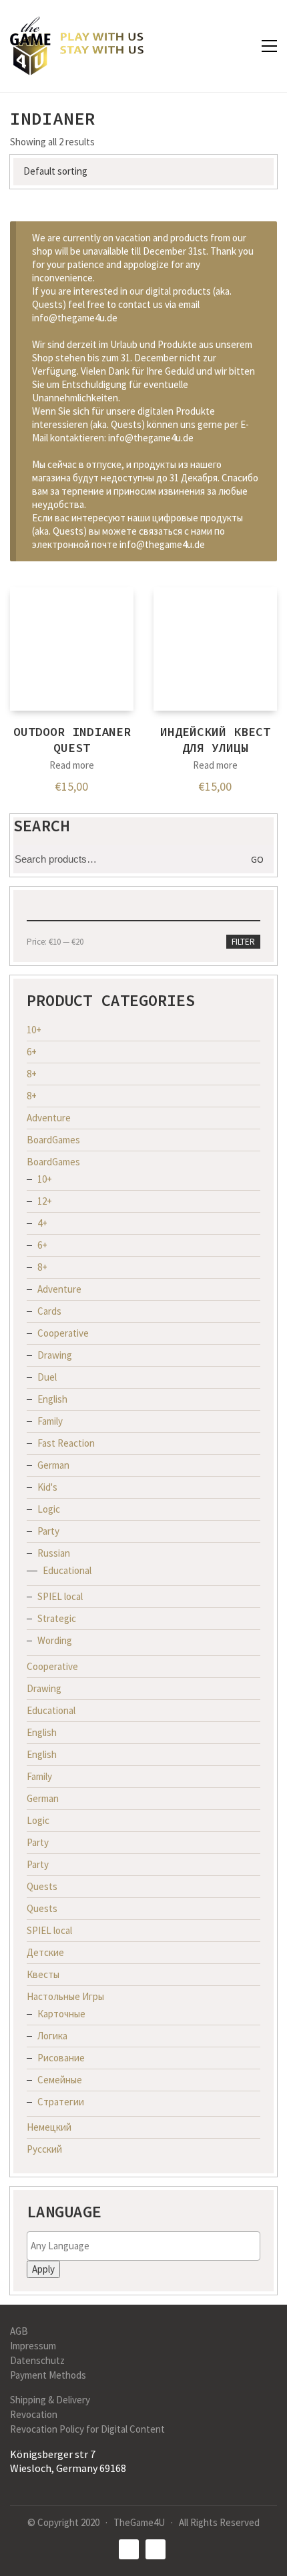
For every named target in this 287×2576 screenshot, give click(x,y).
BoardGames (53, 1140)
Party (48, 1531)
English (52, 1399)
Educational (67, 1570)
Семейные (60, 2080)
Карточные (61, 2014)
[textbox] (147, 2246)
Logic (49, 1509)
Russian (54, 1553)
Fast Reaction (66, 1443)
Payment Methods (48, 2375)
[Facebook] (129, 2549)
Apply (43, 2269)
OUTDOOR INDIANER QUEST (72, 739)
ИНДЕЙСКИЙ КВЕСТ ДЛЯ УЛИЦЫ (215, 739)
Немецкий (49, 2127)
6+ (32, 1052)
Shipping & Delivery (50, 2400)
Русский (44, 2149)
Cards (49, 1311)
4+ (42, 1223)
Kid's (47, 1487)
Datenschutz (37, 2360)
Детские (45, 1952)
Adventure (49, 1118)
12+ (45, 1201)
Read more (72, 765)
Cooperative (63, 1333)
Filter (243, 942)
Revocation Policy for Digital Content (87, 2429)
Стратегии (61, 2102)
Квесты (43, 1974)
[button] (269, 46)
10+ (34, 1030)
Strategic (57, 1618)
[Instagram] (156, 2549)
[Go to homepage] (77, 46)
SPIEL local (60, 1596)
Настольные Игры (65, 1996)
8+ (32, 1074)
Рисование (61, 2058)
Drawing (55, 1355)
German (53, 1465)
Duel (47, 1377)
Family (50, 1421)
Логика (52, 2036)
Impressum (33, 2346)
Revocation (34, 2414)
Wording (55, 1640)
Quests (42, 1886)
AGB (19, 2331)
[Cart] (241, 46)
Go (257, 859)
